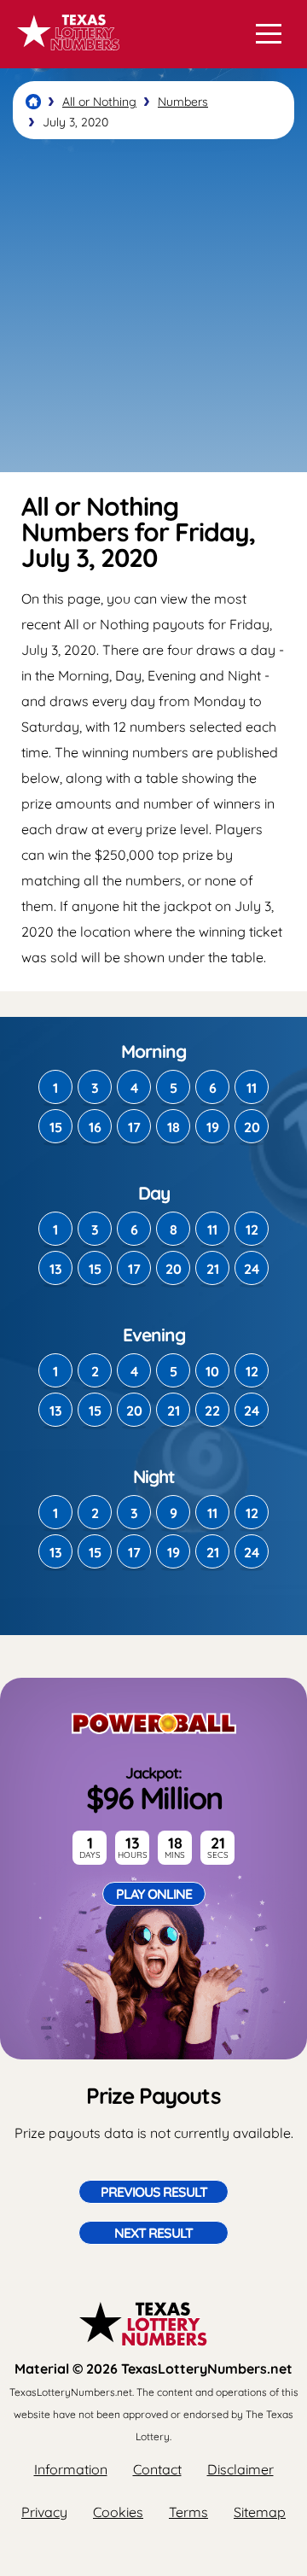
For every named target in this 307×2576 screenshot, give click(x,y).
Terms (188, 2512)
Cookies (118, 2512)
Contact (157, 2469)
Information (71, 2469)
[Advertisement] (153, 306)
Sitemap (260, 2512)
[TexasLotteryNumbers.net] (66, 58)
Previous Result (154, 2192)
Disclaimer (240, 2469)
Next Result (153, 2233)
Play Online (154, 1894)
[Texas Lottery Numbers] (33, 102)
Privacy (44, 2512)
